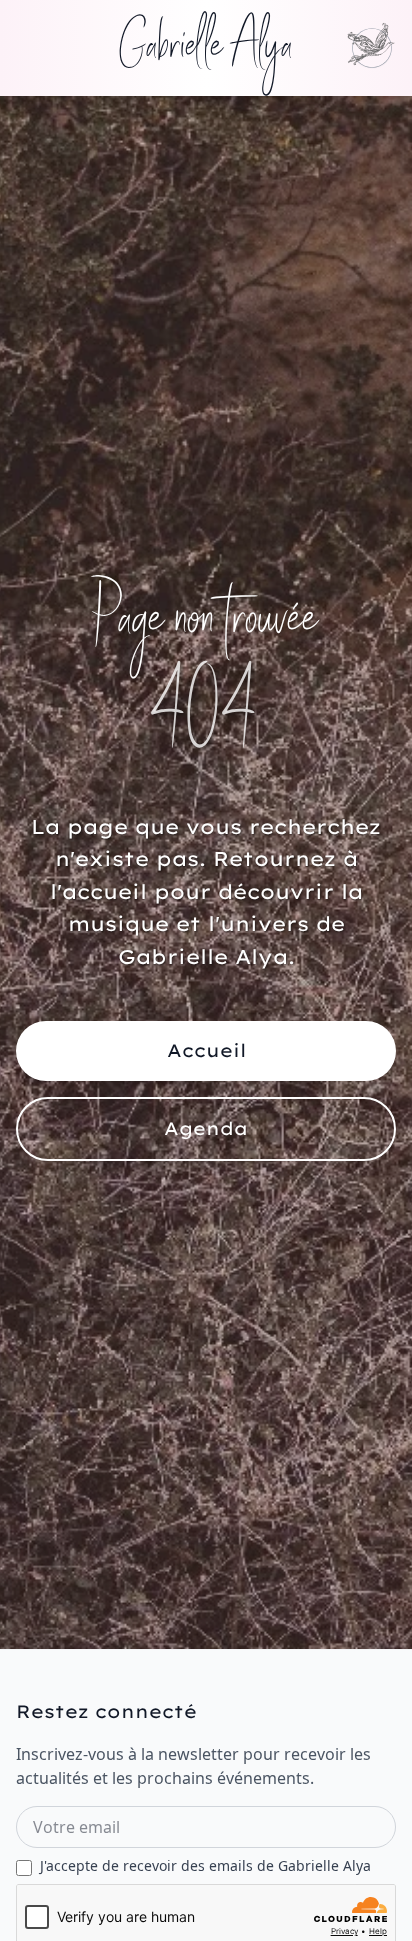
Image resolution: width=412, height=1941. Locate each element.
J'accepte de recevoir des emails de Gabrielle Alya (205, 1865)
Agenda (206, 1128)
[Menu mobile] (372, 48)
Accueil (206, 1050)
